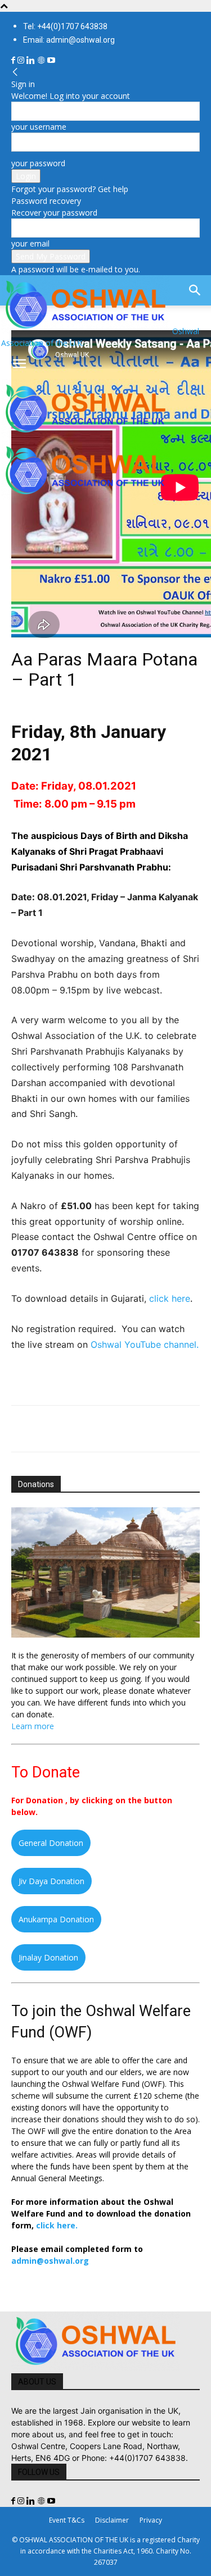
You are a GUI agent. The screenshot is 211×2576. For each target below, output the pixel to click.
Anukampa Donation (56, 1919)
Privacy (151, 2520)
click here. (57, 2225)
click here (170, 1298)
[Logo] (86, 435)
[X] (48, 1429)
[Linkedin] (32, 60)
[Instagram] (22, 60)
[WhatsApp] (100, 1429)
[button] (19, 364)
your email (30, 243)
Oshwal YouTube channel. (145, 1344)
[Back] (15, 72)
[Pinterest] (74, 1429)
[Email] (126, 1429)
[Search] (195, 290)
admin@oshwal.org (50, 2261)
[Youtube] (51, 60)
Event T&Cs (67, 2520)
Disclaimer (112, 2520)
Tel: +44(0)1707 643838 (65, 26)
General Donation (51, 1843)
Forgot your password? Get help (70, 189)
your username (39, 127)
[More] (178, 1429)
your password (38, 163)
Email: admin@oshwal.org (69, 40)
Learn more (33, 1726)
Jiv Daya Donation (51, 1881)
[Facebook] (14, 60)
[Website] (42, 60)
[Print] (152, 1429)
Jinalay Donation (48, 1957)
